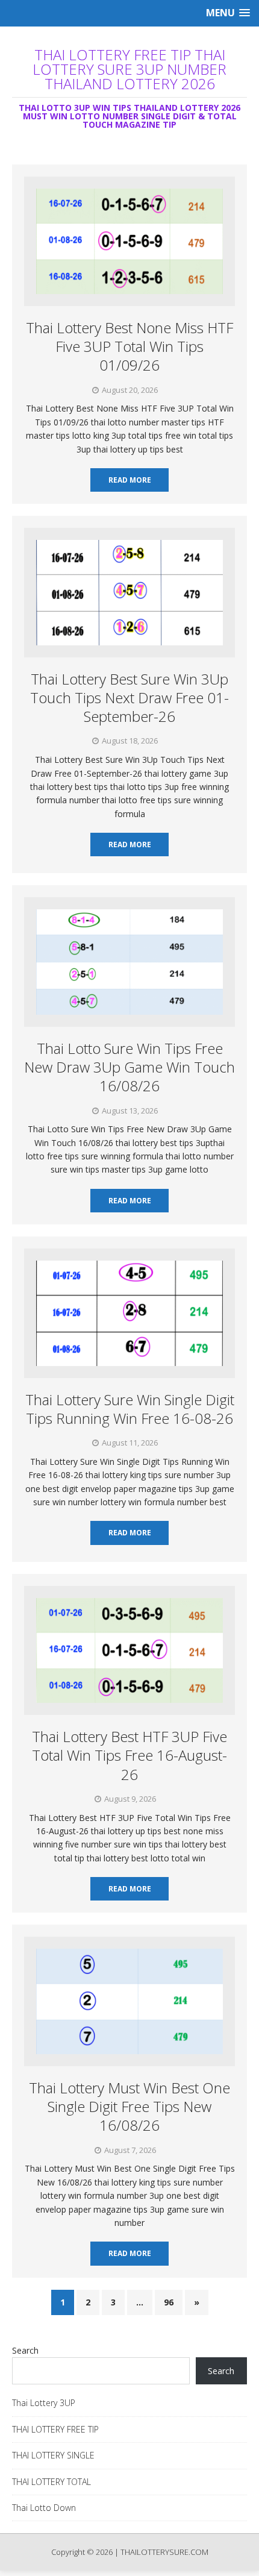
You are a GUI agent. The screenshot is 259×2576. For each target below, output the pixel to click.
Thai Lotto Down (44, 2508)
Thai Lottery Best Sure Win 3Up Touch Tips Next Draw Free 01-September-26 (129, 697)
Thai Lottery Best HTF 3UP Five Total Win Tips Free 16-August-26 (129, 1755)
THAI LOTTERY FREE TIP (55, 2429)
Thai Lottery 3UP (44, 2403)
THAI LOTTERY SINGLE (53, 2455)
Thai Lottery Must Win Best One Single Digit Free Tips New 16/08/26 (129, 2106)
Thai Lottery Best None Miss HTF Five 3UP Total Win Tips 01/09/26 (129, 346)
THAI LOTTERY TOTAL (51, 2482)
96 (169, 2302)
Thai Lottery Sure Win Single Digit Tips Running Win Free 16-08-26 (130, 1409)
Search (25, 2350)
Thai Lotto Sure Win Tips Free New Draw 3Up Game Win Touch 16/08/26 (129, 1067)
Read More (130, 480)
